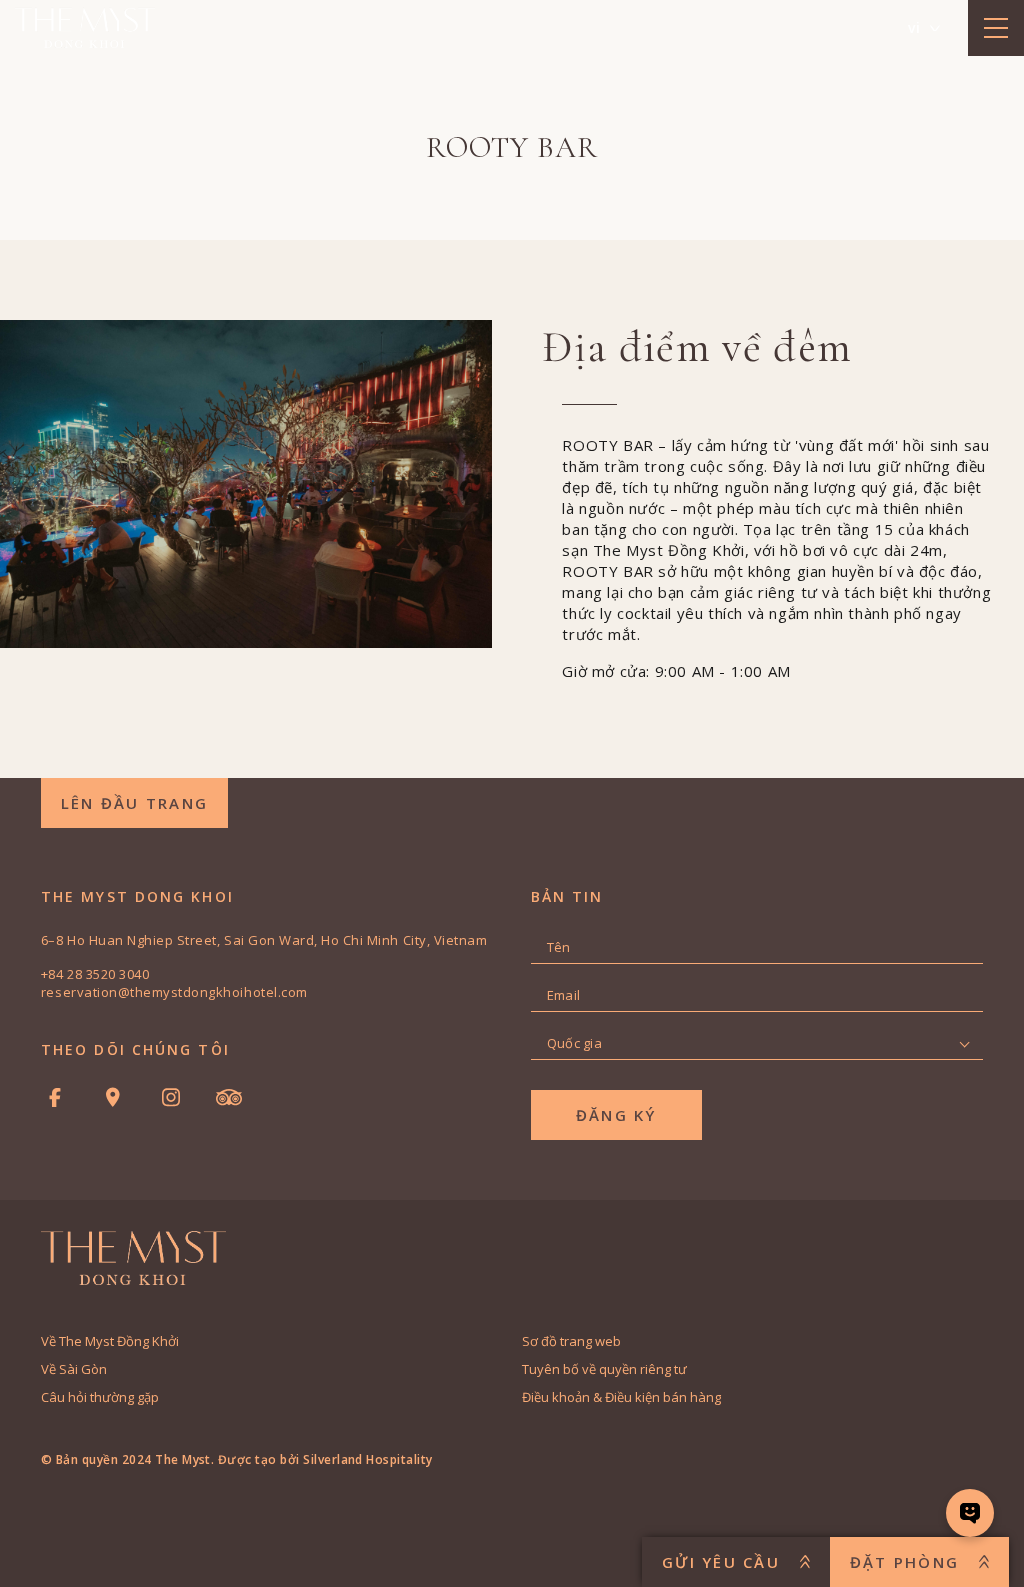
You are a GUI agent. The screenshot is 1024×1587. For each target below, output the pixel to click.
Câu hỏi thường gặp (100, 1397)
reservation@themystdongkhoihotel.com (174, 992)
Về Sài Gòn (74, 1369)
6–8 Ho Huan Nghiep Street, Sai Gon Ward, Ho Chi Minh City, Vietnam (264, 940)
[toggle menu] (996, 28)
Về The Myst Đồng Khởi (110, 1341)
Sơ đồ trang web (571, 1341)
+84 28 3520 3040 (95, 974)
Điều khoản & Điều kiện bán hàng (621, 1397)
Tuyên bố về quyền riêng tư (604, 1369)
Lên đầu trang (134, 803)
